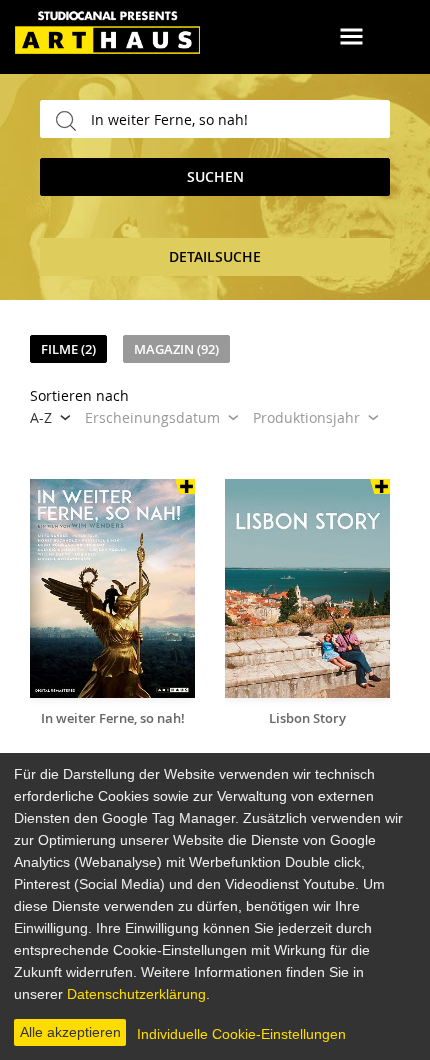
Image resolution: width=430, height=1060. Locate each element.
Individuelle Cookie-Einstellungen (241, 1034)
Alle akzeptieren (70, 1032)
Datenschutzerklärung (136, 994)
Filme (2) (68, 349)
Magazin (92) (176, 349)
